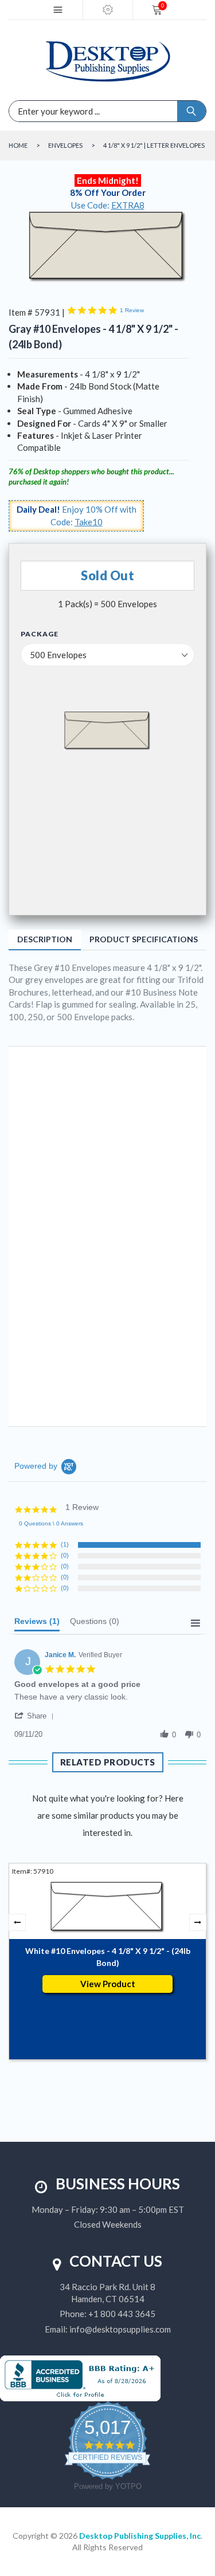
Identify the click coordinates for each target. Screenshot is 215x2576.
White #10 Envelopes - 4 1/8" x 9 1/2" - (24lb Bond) (108, 1957)
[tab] (37, 1624)
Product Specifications (144, 939)
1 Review (132, 310)
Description (45, 939)
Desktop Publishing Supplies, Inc (140, 2536)
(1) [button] (65, 1544)
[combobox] (56, 111)
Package (40, 634)
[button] (36, 1716)
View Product (108, 1984)
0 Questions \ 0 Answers (51, 1523)
